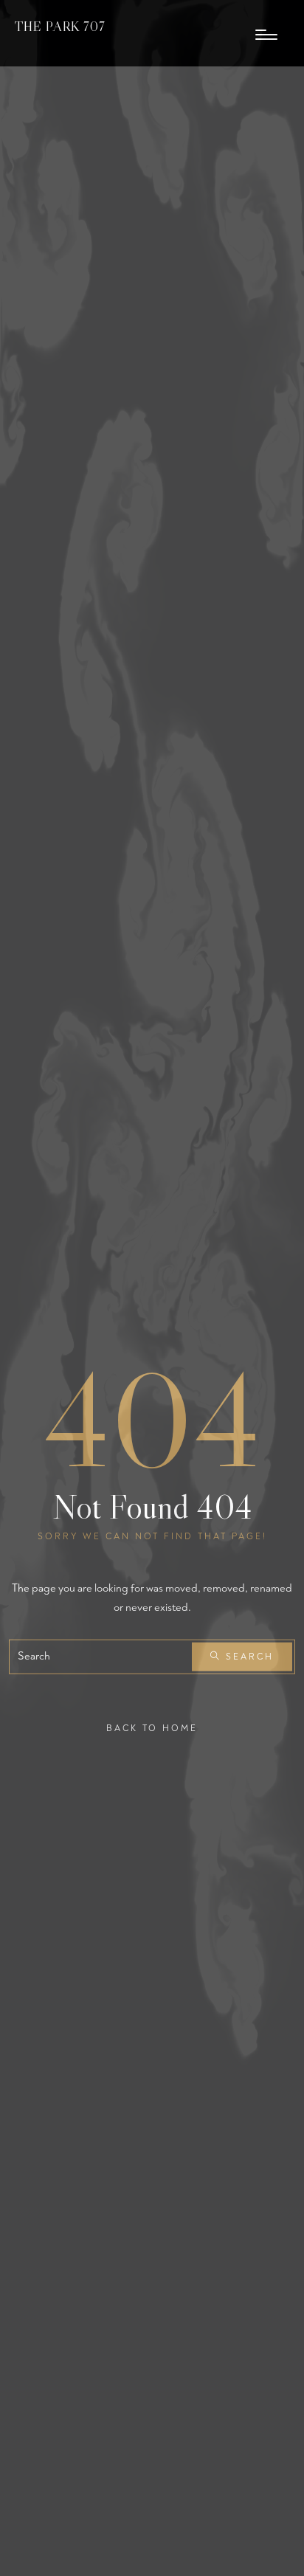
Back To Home (152, 1729)
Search (248, 1657)
